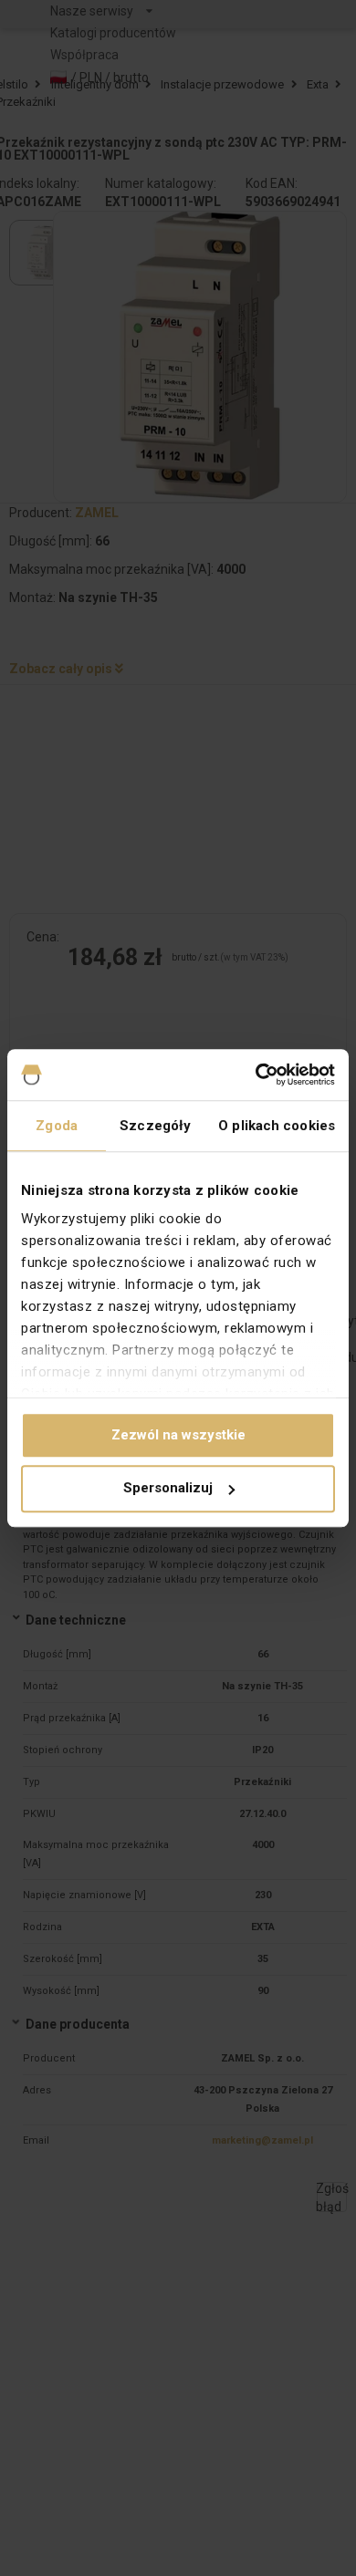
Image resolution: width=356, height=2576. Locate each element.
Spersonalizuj (168, 1489)
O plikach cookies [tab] (277, 1126)
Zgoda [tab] (57, 1126)
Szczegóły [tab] (155, 1126)
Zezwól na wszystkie (178, 1435)
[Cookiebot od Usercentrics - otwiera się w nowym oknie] (256, 1075)
